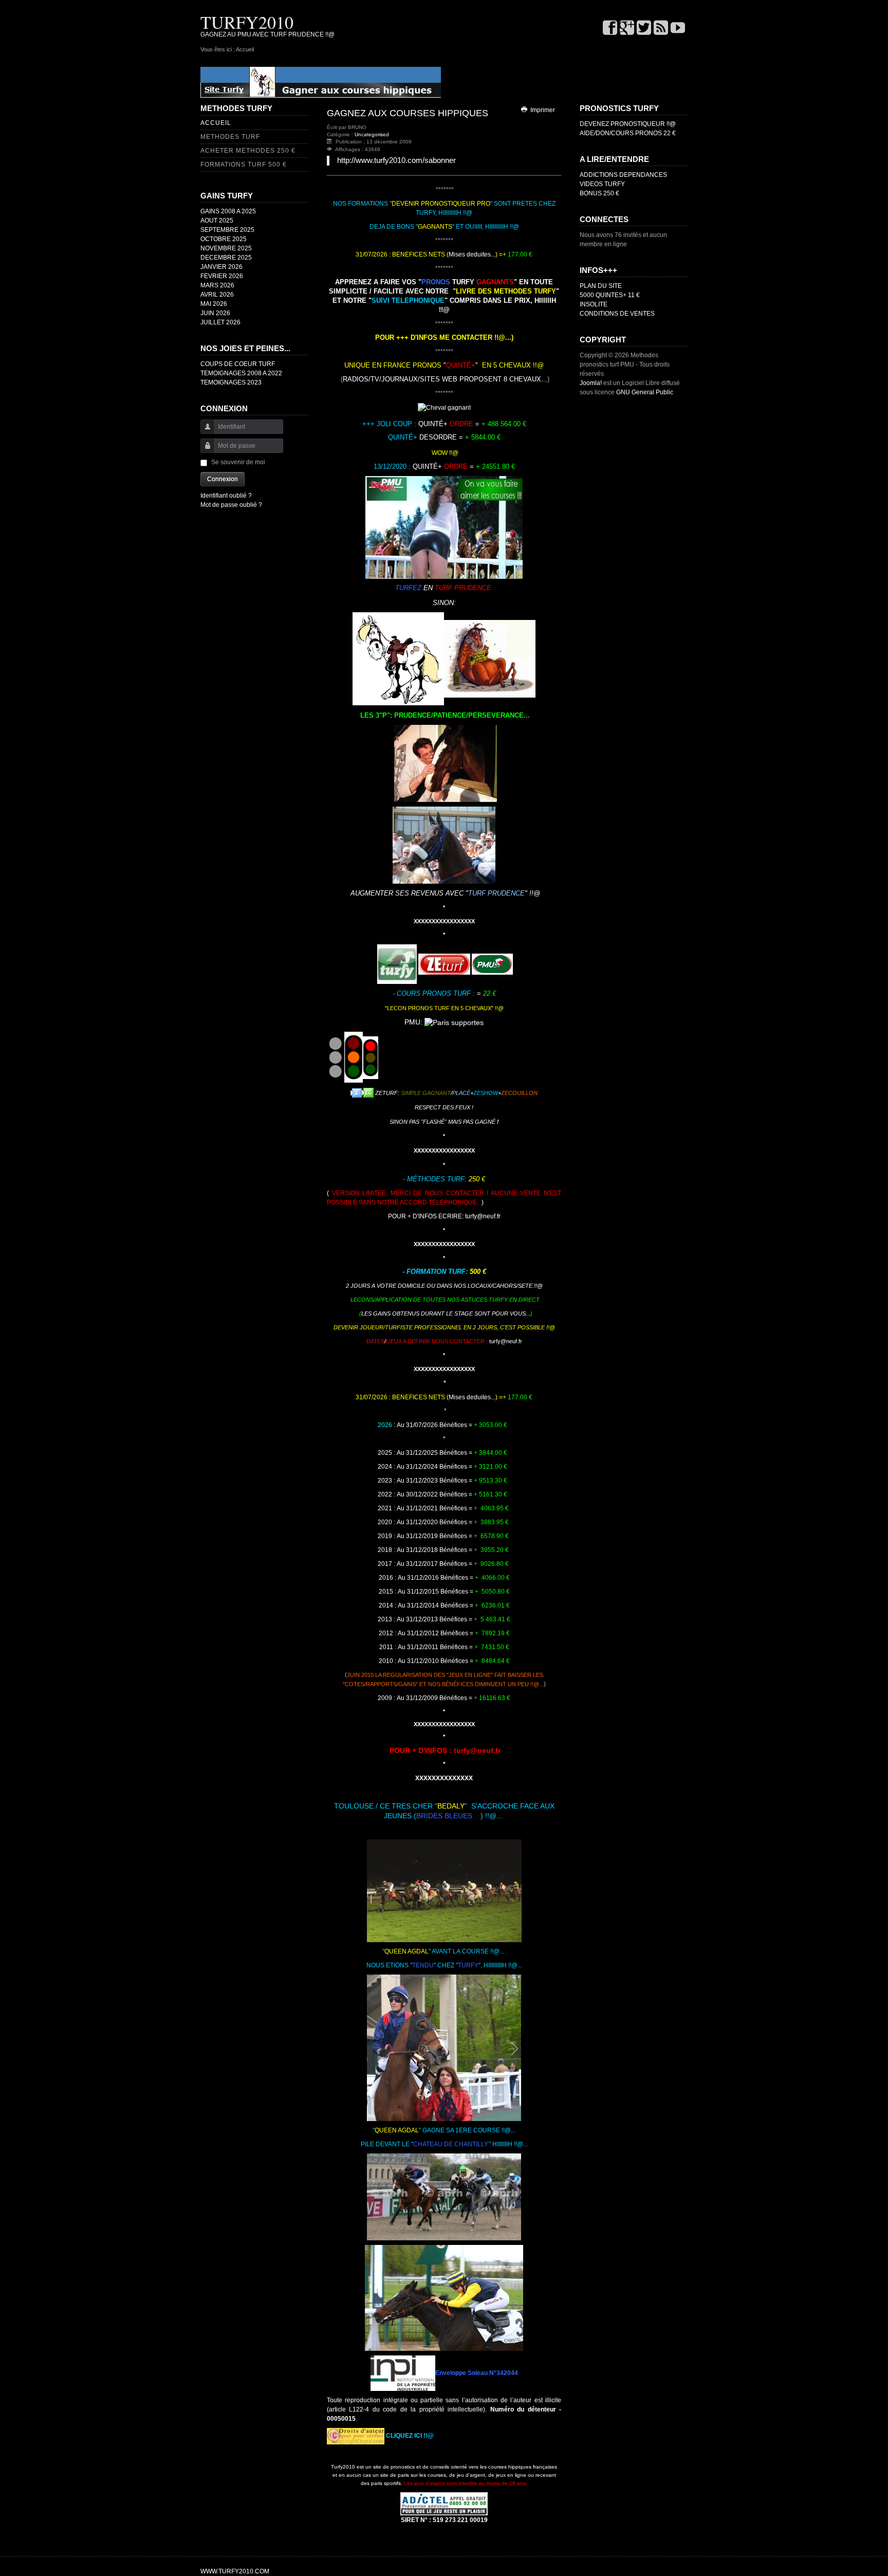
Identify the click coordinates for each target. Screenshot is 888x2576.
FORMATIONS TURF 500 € (244, 165)
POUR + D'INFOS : (422, 1750)
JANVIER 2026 (221, 267)
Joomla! (591, 383)
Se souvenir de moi (238, 462)
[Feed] (661, 29)
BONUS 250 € (599, 193)
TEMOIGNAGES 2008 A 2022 (241, 373)
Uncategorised (372, 134)
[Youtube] (678, 29)
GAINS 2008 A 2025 (228, 211)
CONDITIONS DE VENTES (617, 314)
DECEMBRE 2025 (226, 258)
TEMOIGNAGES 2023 (231, 382)
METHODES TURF (230, 137)
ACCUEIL (216, 123)
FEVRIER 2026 (222, 276)
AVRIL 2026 (217, 295)
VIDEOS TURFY (602, 184)
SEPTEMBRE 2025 (227, 230)
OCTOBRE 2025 (224, 239)
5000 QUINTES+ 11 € (610, 295)
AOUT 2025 (217, 221)
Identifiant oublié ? (226, 496)
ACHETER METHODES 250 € (248, 151)
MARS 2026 (217, 285)
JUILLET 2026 (220, 322)
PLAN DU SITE (601, 286)
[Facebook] (610, 29)
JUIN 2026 (215, 313)
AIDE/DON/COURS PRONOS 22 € (628, 133)
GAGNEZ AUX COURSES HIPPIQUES (408, 113)
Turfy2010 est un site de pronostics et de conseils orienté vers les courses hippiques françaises (444, 2467)
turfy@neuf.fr (483, 1216)
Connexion (223, 479)
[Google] (627, 29)
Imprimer (542, 110)
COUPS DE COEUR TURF (238, 364)
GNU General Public (645, 392)
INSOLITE (594, 304)
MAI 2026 (214, 304)
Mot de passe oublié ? (231, 505)
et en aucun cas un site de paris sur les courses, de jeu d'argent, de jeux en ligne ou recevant (444, 2475)
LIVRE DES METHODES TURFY (506, 291)
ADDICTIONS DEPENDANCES (623, 175)
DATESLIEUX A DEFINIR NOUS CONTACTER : (444, 1341)
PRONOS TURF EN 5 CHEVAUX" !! (453, 1008)
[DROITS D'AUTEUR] (356, 2436)
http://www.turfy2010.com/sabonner (396, 160)
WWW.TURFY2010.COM (235, 2571)
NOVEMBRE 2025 (226, 248)
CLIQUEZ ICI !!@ (410, 2436)
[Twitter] (644, 29)
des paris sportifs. (444, 2483)
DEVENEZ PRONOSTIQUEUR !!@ (628, 124)
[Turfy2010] (321, 82)
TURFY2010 (247, 22)
